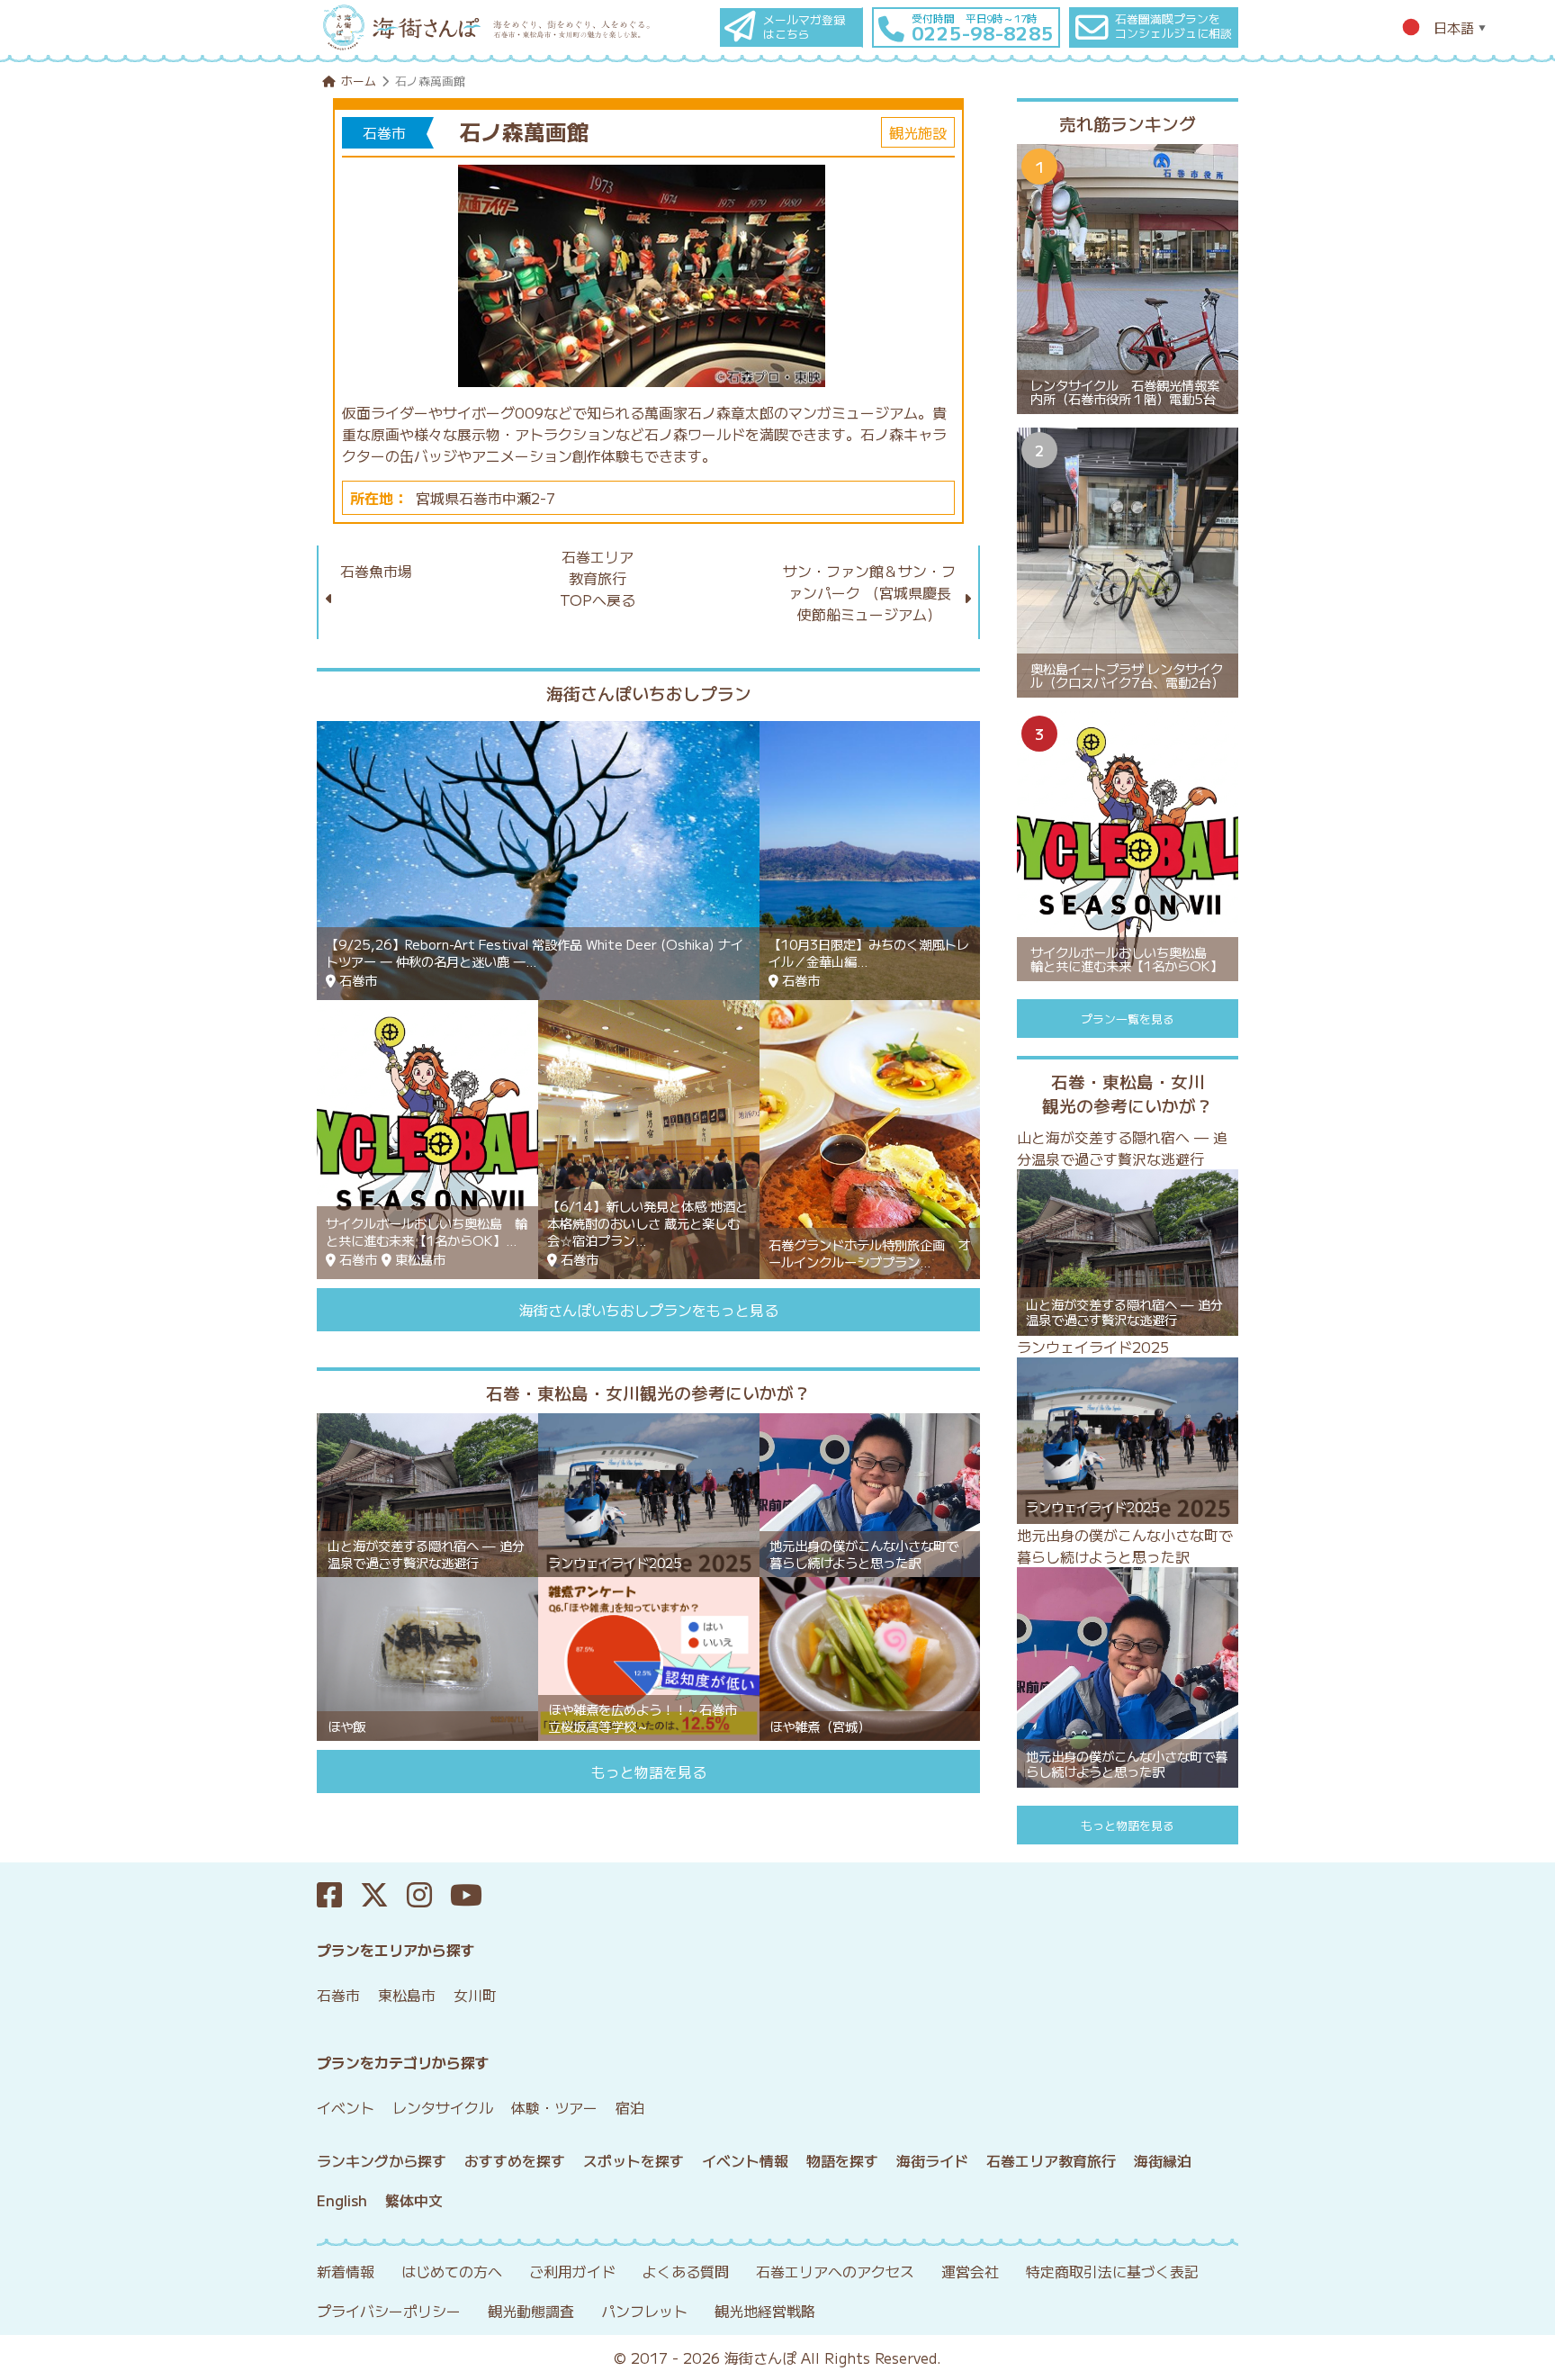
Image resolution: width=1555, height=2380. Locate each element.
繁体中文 (414, 2200)
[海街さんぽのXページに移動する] (383, 1895)
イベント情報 (745, 2160)
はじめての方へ (452, 2271)
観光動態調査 (531, 2311)
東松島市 (407, 1995)
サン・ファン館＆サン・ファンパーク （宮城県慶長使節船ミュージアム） (869, 592)
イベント (346, 2107)
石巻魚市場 (376, 571)
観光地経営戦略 (765, 2311)
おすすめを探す (515, 2160)
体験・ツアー (554, 2107)
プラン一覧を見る (1128, 1019)
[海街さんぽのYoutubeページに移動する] (475, 1895)
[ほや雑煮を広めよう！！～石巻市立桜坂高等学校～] (649, 1657)
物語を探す (842, 2160)
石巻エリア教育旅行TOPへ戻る (598, 578)
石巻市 (338, 1995)
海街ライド (932, 2160)
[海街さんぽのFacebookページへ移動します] (338, 1895)
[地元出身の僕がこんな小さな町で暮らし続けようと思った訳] (870, 1493)
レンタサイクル (443, 2107)
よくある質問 (686, 2271)
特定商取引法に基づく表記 (1112, 2271)
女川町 (475, 1995)
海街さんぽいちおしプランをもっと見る (649, 1310)
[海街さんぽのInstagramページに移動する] (428, 1895)
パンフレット (644, 2311)
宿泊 (630, 2107)
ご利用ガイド (572, 2271)
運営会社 (970, 2271)
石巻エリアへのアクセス (835, 2271)
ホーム (359, 81)
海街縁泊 (1163, 2160)
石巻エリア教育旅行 (1051, 2160)
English (342, 2200)
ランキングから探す (382, 2160)
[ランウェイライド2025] (649, 1493)
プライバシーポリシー (389, 2311)
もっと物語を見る (649, 1771)
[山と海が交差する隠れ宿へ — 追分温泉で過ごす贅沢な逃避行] (427, 1493)
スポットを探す (634, 2160)
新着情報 (346, 2271)
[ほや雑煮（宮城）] (870, 1657)
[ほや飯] (427, 1657)
